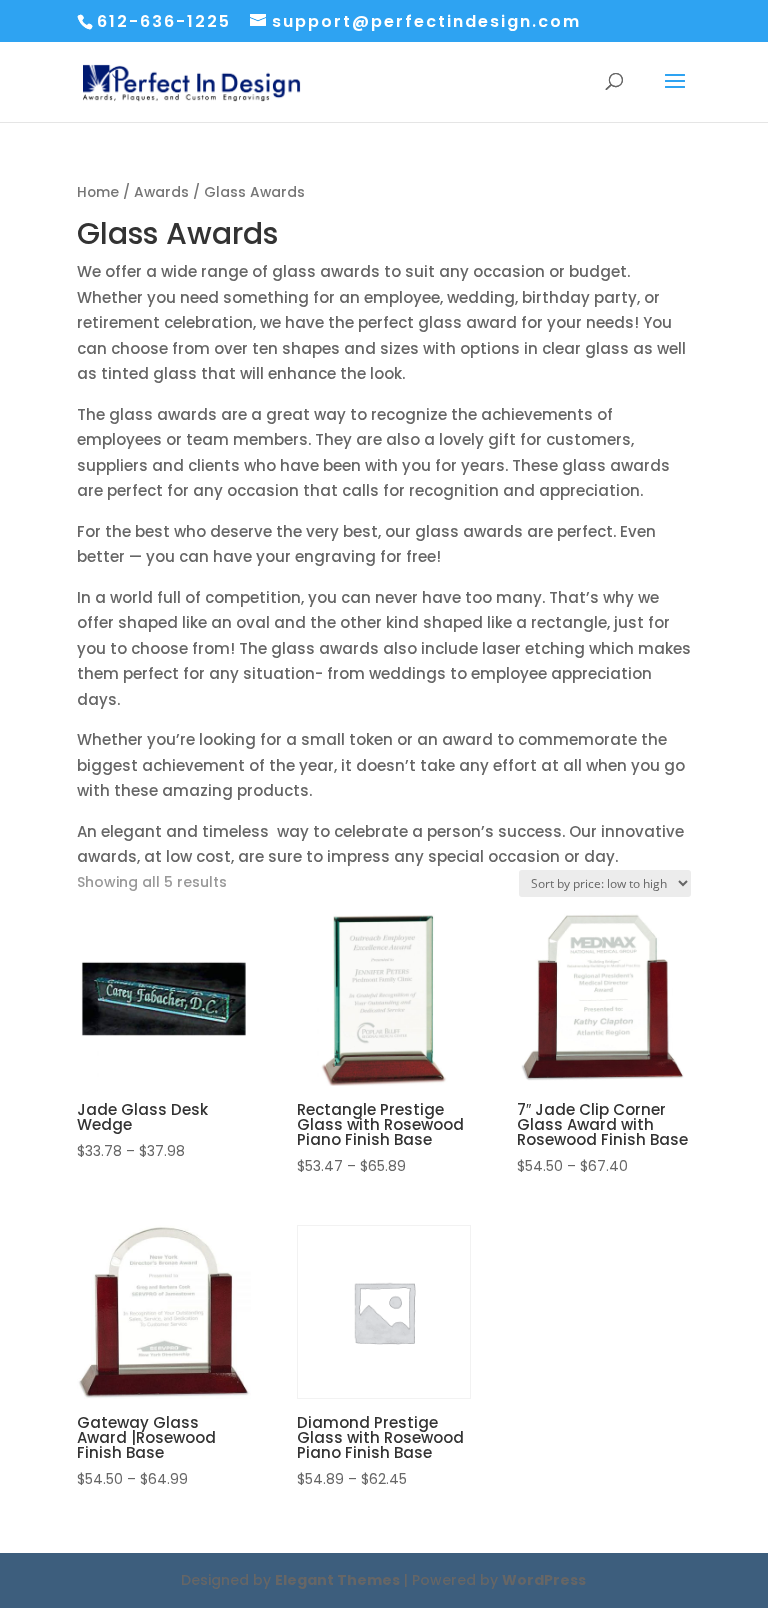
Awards (161, 192)
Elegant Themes (337, 1580)
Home (98, 192)
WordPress (544, 1580)
